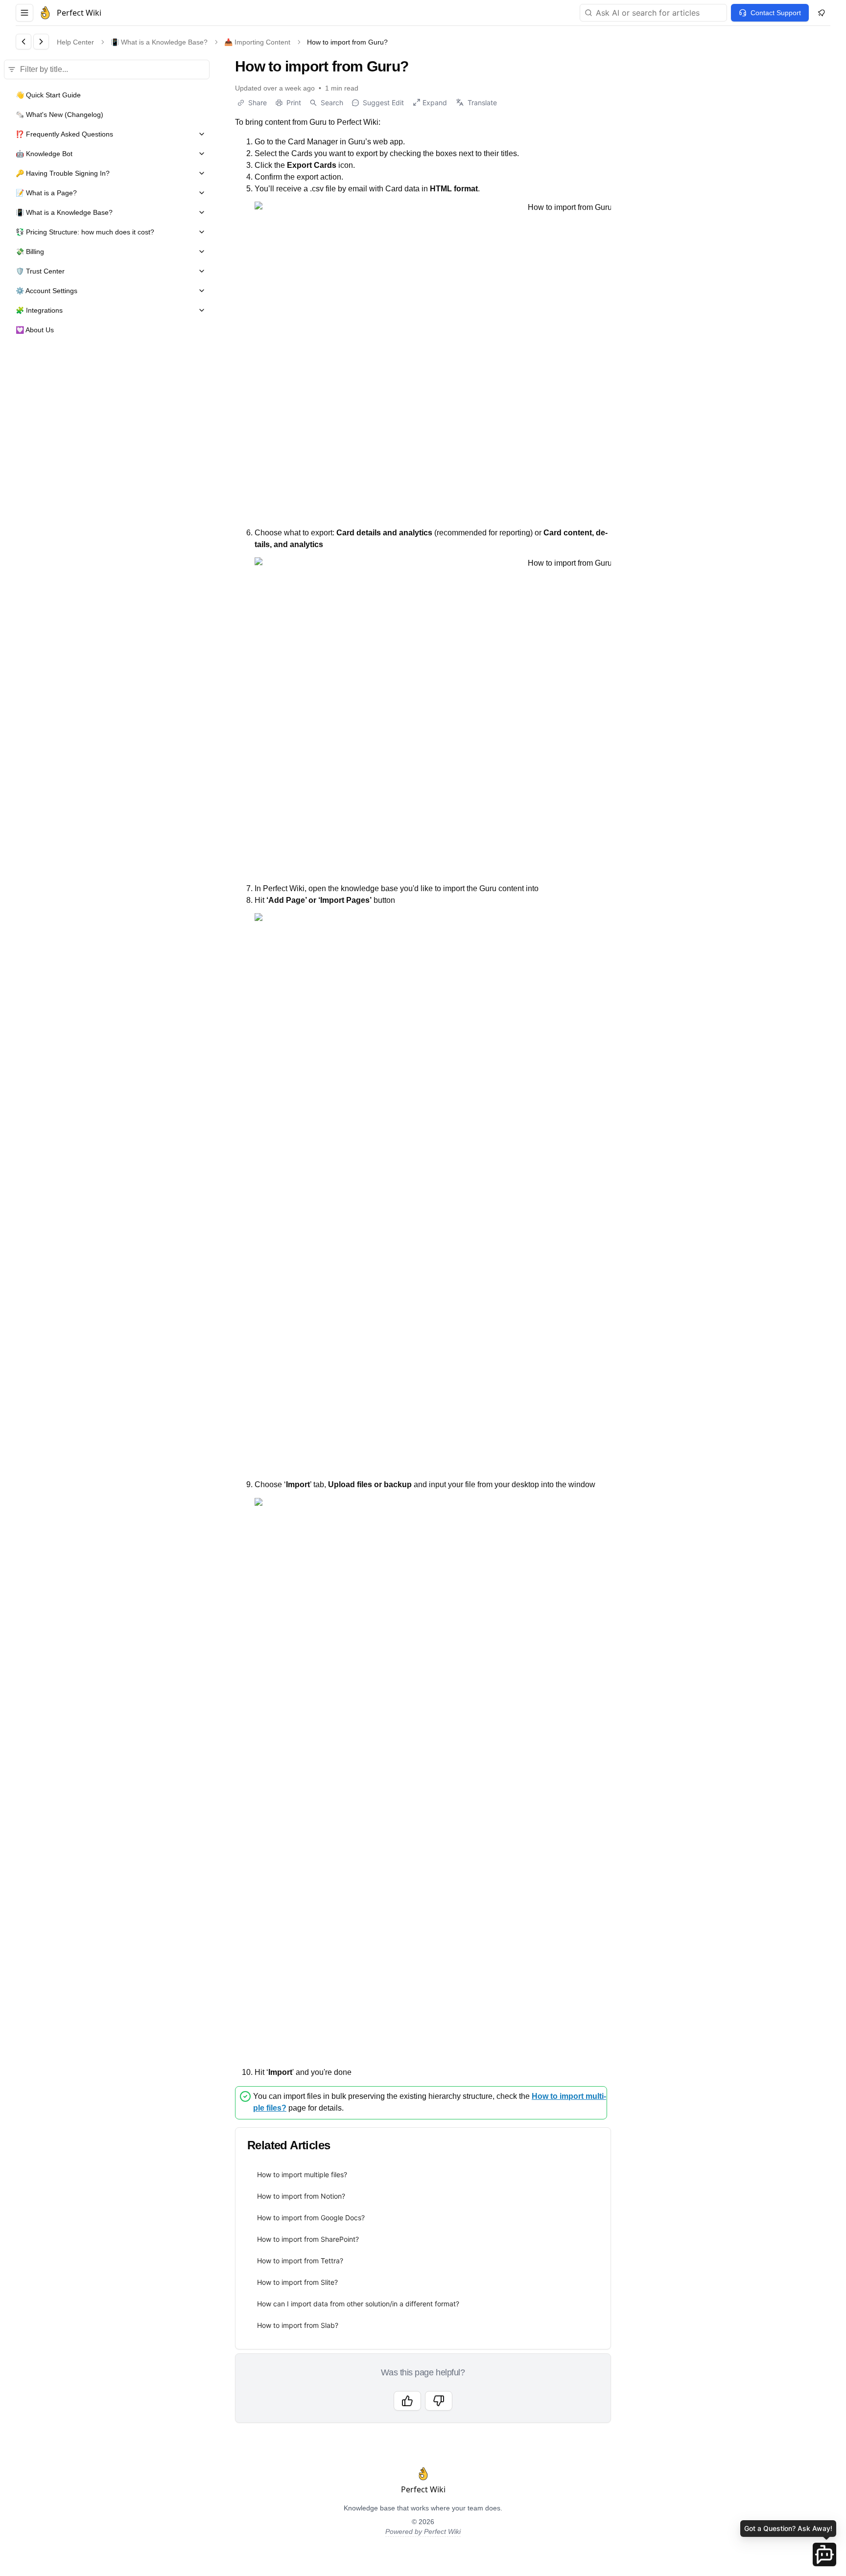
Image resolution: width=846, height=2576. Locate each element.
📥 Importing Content (257, 42)
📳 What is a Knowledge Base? (159, 42)
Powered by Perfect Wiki (423, 2531)
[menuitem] (423, 2175)
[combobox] (653, 13)
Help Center (75, 42)
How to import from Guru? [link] (347, 42)
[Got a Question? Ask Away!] (824, 2554)
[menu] (423, 2250)
